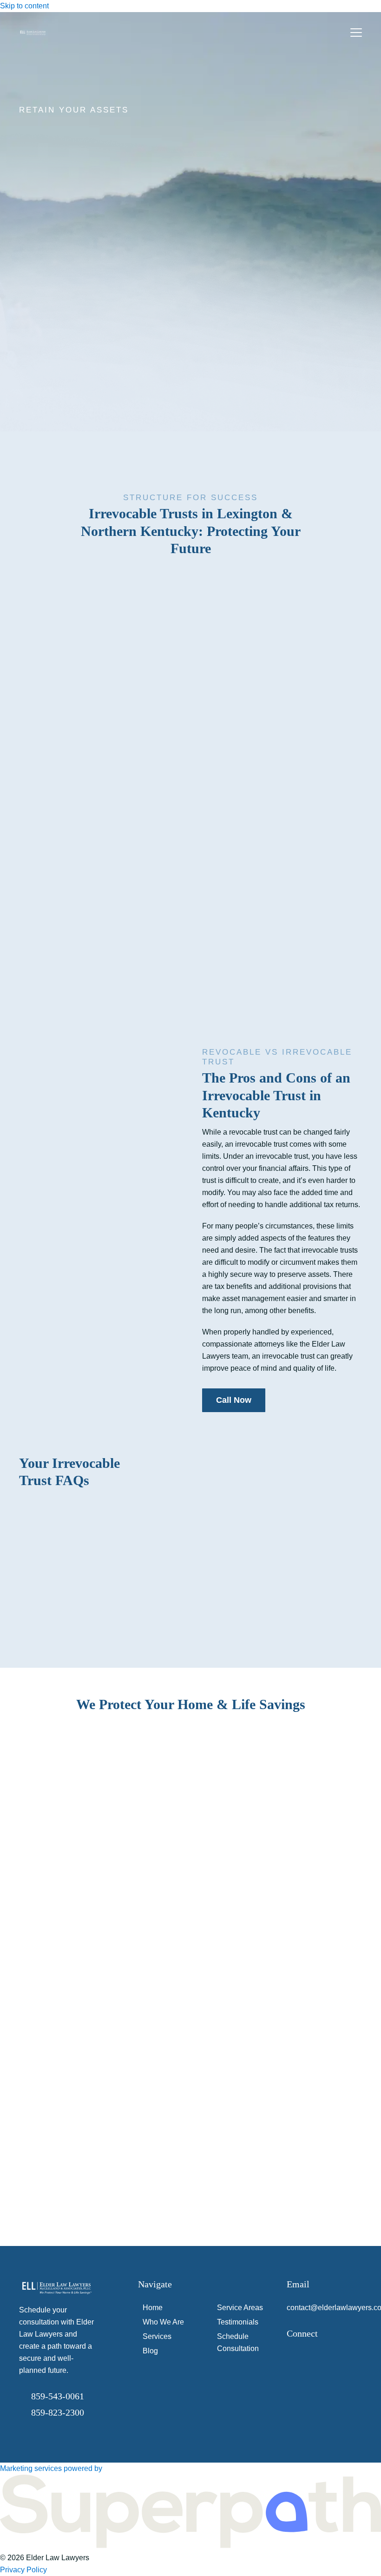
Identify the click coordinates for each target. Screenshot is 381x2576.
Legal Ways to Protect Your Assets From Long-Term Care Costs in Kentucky (277, 1790)
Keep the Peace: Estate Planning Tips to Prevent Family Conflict (283, 2140)
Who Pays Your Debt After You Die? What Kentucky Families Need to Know (282, 2024)
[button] (356, 33)
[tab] (40, 1730)
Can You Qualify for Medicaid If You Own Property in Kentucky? (279, 1907)
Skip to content (24, 6)
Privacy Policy (23, 2570)
